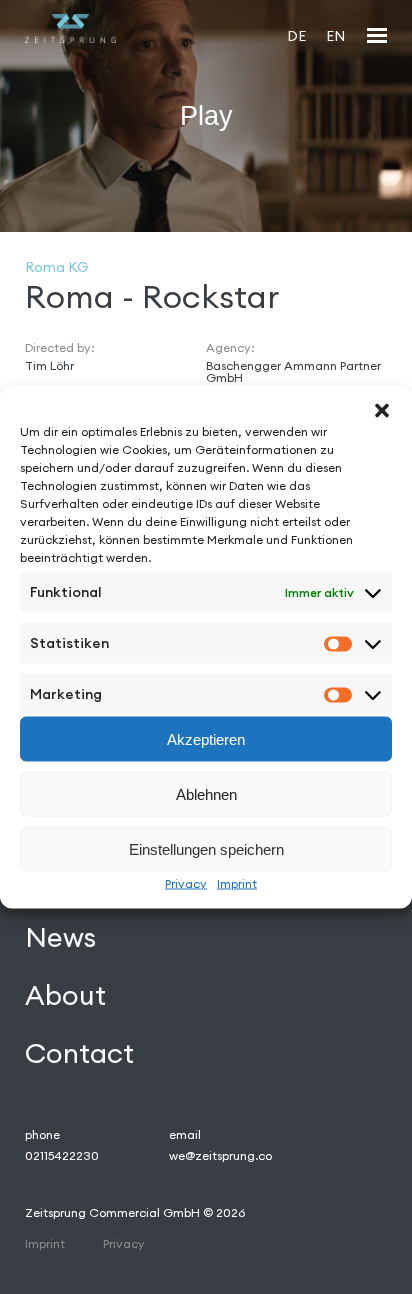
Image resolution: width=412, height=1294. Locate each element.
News (60, 937)
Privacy (186, 883)
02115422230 (62, 1155)
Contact (79, 1053)
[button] (382, 411)
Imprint (237, 883)
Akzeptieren (206, 738)
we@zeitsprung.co (220, 1155)
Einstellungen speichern (206, 848)
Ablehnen (206, 793)
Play (206, 115)
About (65, 995)
